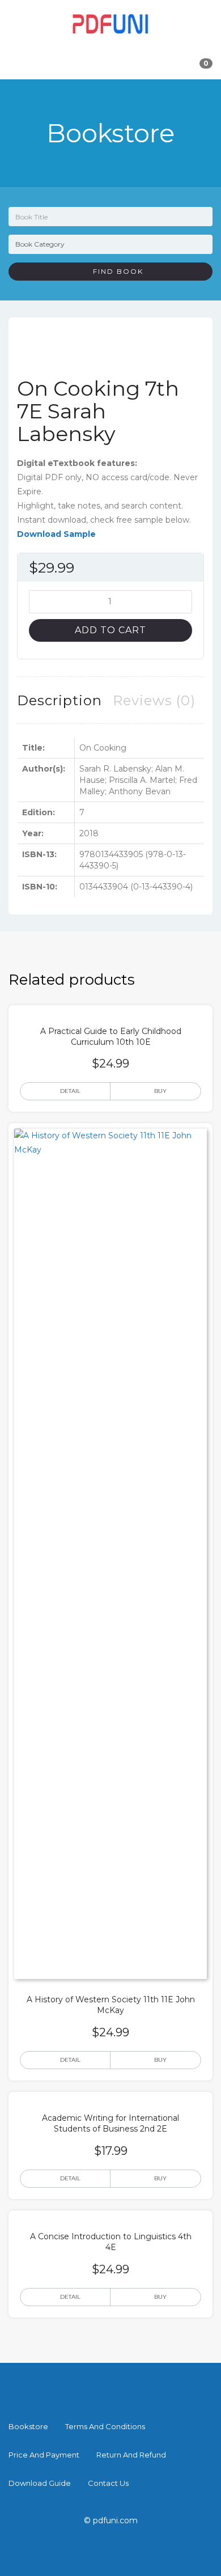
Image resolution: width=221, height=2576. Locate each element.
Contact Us (108, 2483)
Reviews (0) (154, 700)
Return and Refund (131, 2455)
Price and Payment (44, 2455)
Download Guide (40, 2483)
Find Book (114, 271)
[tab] (59, 700)
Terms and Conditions (105, 2426)
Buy (160, 1091)
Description (59, 700)
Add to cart (110, 630)
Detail (70, 1091)
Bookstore (28, 2426)
